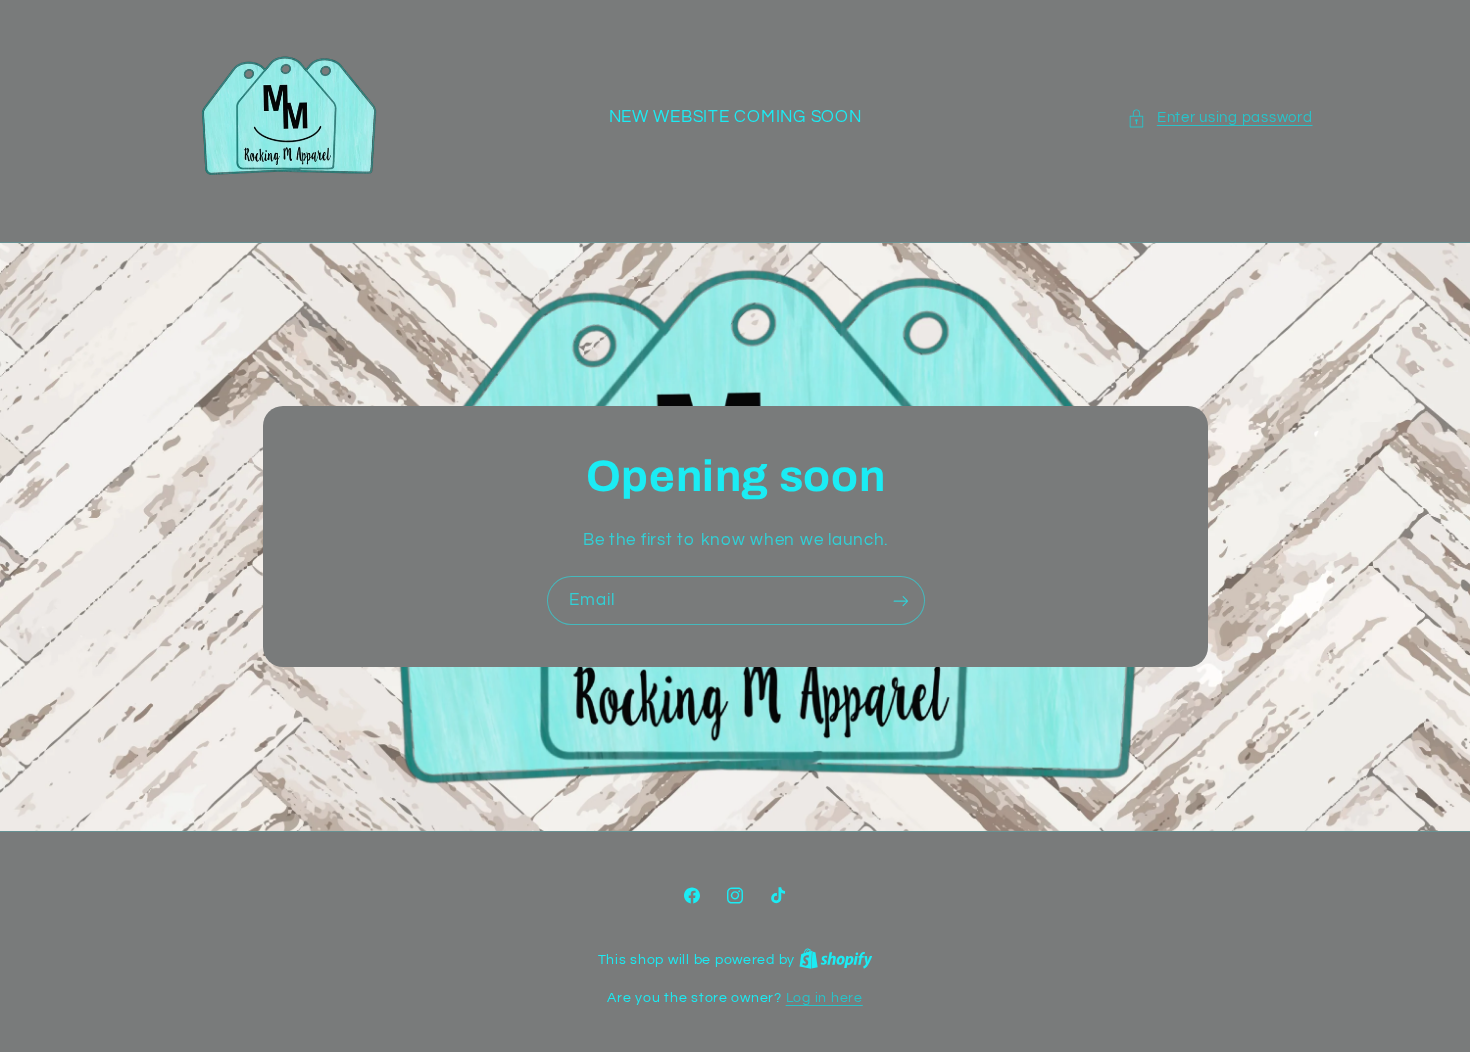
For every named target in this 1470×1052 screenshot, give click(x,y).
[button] (1219, 118)
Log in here (824, 998)
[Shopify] (836, 960)
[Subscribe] (900, 600)
